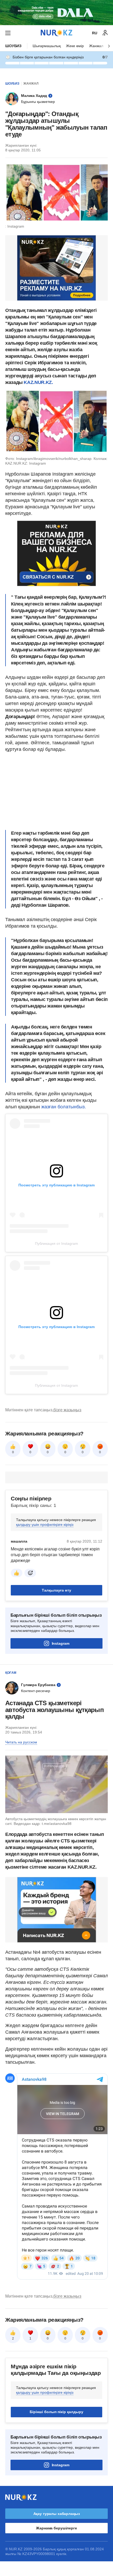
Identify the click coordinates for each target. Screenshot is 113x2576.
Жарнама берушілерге (56, 2528)
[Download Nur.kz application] (56, 13)
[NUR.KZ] (56, 33)
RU (95, 33)
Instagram (61, 1643)
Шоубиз (13, 46)
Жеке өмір (75, 46)
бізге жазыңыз (67, 1410)
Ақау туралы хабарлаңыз (57, 2514)
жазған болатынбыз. (64, 1107)
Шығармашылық (47, 46)
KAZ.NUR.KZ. (38, 382)
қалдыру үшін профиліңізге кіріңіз (45, 1524)
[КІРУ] (105, 33)
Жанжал (96, 46)
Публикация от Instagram (56, 1243)
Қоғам (11, 1673)
